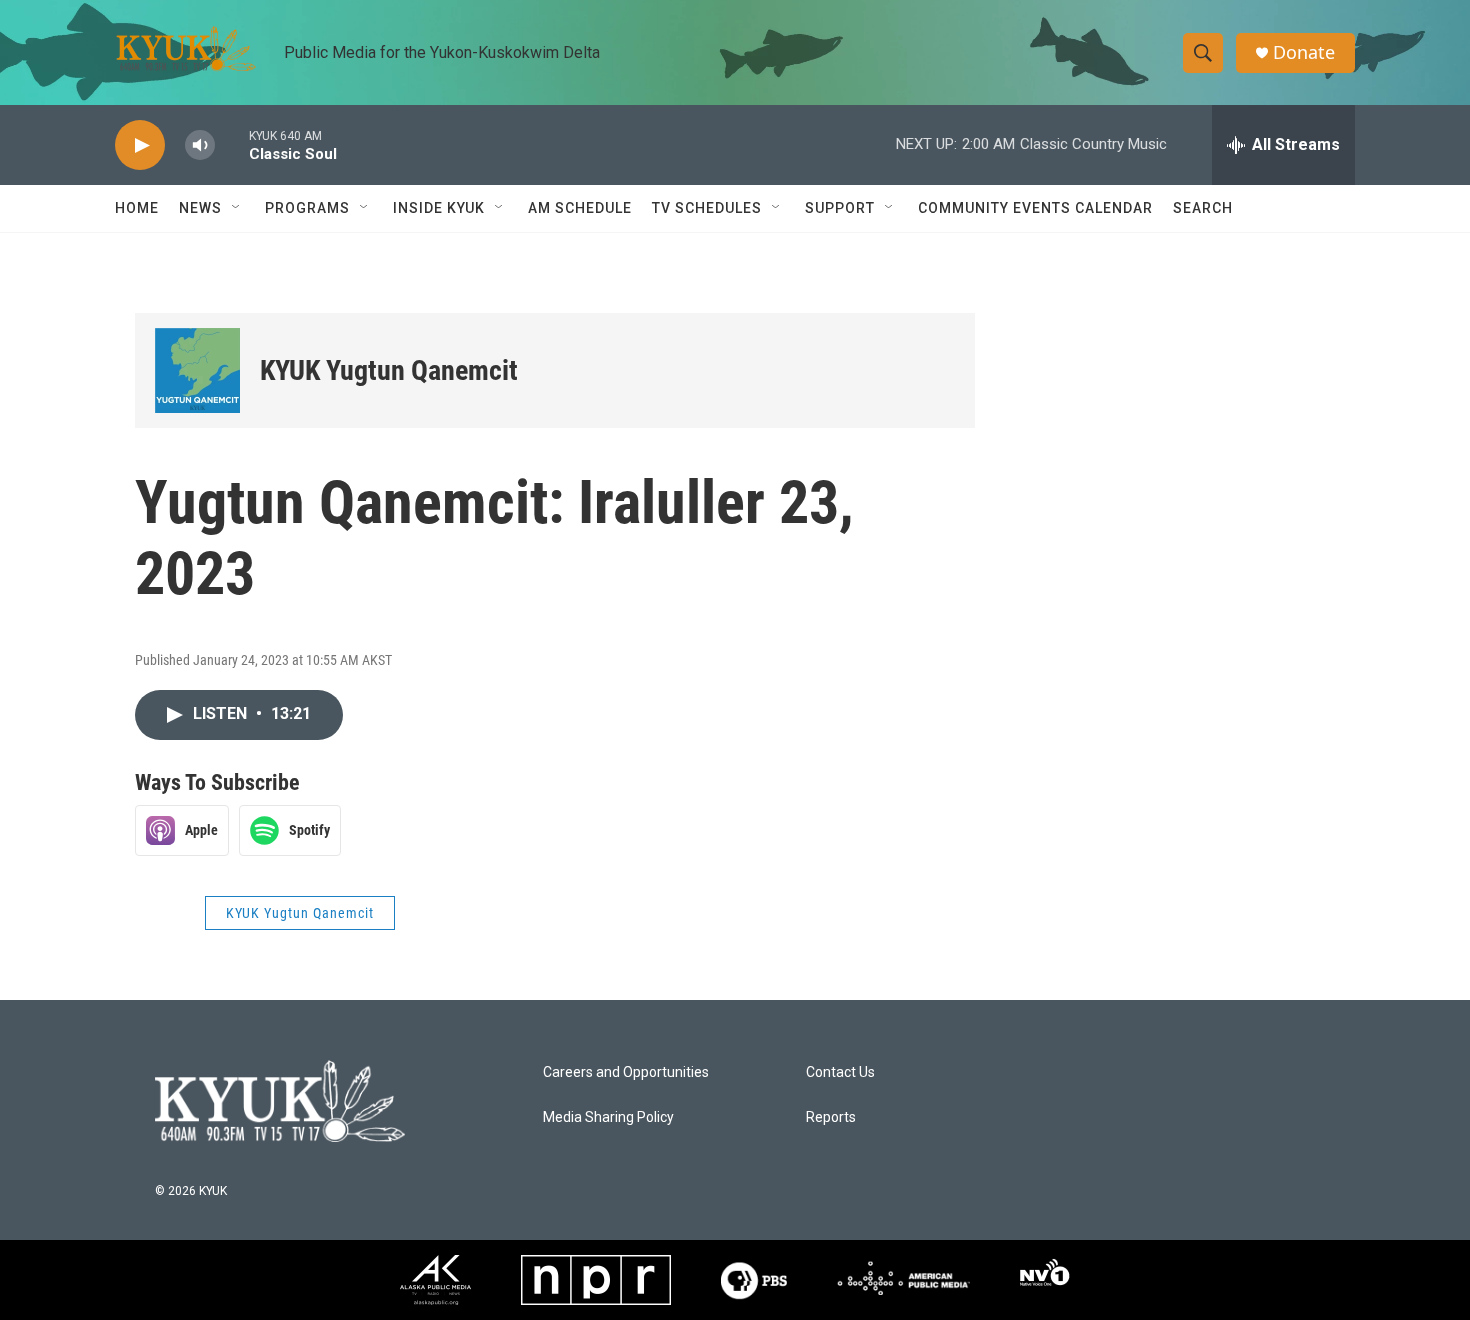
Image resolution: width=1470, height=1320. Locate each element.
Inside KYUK (439, 208)
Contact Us (840, 1072)
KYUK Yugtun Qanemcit (389, 370)
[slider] (232, 144)
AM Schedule (580, 208)
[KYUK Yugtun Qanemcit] (197, 370)
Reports (831, 1117)
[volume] (200, 145)
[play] (140, 145)
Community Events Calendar (1035, 208)
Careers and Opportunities (626, 1072)
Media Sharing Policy (608, 1117)
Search (1203, 208)
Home (137, 208)
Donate (1304, 52)
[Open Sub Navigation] (237, 208)
